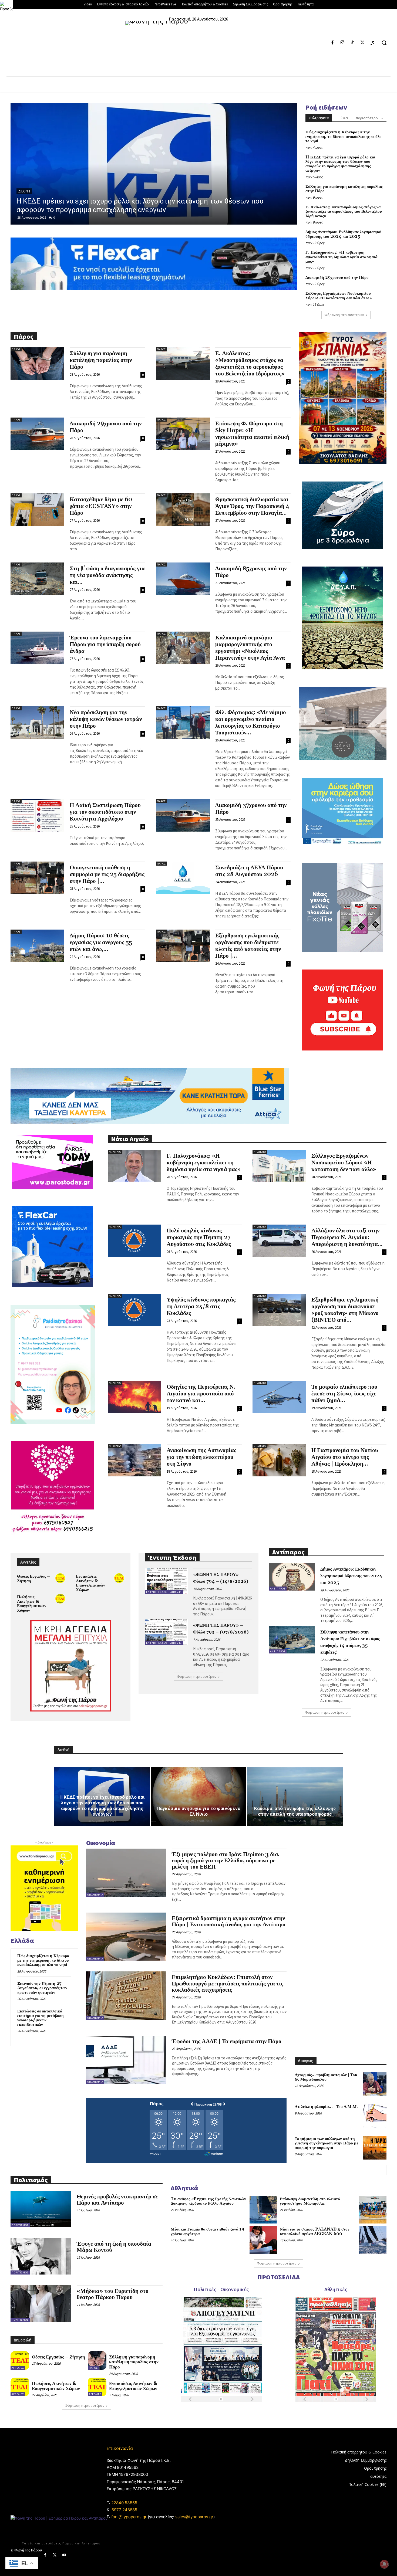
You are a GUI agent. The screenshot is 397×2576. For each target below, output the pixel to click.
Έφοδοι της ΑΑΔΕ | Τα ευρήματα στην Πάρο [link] (227, 2042)
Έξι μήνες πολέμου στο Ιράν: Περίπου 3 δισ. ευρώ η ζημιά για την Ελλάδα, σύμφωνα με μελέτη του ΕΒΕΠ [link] (226, 1861)
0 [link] (55, 217)
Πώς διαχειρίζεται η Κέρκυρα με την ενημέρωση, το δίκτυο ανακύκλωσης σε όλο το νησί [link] (344, 137)
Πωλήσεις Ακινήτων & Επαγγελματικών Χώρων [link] (32, 1604)
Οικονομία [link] (95, 1895)
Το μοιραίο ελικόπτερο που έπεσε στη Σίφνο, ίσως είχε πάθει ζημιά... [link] (344, 1394)
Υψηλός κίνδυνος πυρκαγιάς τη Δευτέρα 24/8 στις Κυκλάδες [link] (201, 1307)
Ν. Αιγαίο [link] (115, 1152)
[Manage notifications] (384, 2564)
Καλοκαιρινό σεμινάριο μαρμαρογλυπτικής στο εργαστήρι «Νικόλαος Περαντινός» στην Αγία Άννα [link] (250, 648)
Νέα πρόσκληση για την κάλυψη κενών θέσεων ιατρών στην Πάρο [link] (106, 719)
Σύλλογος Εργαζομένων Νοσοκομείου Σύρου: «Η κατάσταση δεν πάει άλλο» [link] (339, 296)
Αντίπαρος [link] (278, 1589)
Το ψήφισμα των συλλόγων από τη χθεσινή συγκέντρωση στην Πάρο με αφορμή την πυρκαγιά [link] (326, 2143)
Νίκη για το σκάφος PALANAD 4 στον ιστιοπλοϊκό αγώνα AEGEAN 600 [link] (315, 2232)
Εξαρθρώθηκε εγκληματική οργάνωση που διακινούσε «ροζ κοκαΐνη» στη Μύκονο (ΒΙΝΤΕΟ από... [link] (345, 1310)
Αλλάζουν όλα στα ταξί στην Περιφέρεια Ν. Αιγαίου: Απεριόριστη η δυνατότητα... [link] (347, 1238)
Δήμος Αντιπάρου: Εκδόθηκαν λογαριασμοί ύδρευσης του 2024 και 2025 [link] (344, 234)
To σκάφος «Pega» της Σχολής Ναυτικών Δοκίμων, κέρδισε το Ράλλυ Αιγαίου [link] (208, 2201)
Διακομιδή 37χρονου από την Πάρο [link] (251, 809)
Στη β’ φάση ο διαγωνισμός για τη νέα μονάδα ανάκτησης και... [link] (107, 575)
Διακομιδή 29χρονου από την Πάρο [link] (337, 278)
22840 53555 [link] (124, 2503)
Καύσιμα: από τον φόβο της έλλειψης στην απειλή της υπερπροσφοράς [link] (295, 1811)
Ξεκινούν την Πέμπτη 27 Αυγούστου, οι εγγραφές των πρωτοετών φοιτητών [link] (42, 1988)
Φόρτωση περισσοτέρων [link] (344, 315)
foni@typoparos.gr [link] (129, 2517)
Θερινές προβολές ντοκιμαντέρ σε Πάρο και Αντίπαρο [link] (117, 2200)
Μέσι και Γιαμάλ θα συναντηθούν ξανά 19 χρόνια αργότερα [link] (207, 2232)
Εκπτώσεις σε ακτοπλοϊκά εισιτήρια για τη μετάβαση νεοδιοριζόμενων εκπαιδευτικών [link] (41, 2018)
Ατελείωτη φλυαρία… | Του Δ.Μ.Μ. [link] (326, 2107)
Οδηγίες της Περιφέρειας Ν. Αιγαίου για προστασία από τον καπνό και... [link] (201, 1394)
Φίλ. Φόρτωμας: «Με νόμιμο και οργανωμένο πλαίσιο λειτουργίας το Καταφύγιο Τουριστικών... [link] (251, 723)
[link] (6, 6)
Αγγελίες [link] (18, 2368)
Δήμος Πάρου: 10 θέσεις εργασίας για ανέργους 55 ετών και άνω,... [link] (101, 943)
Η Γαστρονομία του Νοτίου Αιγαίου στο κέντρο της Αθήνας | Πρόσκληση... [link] (345, 1457)
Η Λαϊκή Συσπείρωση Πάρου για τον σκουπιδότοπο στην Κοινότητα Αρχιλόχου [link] (105, 812)
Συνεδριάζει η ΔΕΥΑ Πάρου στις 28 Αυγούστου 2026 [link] (249, 871)
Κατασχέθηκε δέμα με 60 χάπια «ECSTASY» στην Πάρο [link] (101, 506)
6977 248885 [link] (124, 2510)
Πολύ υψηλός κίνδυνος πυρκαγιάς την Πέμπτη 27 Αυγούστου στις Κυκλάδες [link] (199, 1238)
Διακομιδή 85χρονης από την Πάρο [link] (251, 572)
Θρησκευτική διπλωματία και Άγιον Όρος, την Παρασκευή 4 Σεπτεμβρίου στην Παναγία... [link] (252, 506)
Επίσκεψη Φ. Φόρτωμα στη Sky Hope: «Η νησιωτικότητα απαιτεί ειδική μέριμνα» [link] (252, 434)
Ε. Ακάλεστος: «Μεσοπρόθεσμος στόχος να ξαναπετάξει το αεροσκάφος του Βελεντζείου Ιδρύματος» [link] (344, 212)
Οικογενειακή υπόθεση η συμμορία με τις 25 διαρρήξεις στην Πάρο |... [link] (107, 875)
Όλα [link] (345, 118)
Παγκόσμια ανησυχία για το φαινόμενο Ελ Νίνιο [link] (198, 1811)
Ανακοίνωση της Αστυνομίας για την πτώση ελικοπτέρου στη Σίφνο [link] (201, 1457)
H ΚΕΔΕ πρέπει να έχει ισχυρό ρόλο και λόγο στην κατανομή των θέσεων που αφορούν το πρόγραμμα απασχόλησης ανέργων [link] (340, 164)
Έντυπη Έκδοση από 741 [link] (164, 1592)
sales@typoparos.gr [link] (194, 2517)
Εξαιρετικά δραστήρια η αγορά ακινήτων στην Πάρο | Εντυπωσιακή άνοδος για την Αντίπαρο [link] (229, 1922)
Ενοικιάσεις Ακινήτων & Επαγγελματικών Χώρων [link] (90, 1583)
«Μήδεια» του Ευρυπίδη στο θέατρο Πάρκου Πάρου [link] (113, 2294)
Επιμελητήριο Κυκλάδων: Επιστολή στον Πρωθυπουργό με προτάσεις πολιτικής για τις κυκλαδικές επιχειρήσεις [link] (228, 1984)
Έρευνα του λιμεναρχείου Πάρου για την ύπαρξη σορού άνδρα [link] (105, 645)
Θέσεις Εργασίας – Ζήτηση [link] (33, 1579)
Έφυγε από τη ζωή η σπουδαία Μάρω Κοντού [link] (114, 2247)
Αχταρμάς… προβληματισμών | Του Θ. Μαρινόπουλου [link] (326, 2077)
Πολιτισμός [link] (20, 2225)
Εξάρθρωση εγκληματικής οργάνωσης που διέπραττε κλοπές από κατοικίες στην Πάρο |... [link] (248, 946)
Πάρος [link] (24, 191)
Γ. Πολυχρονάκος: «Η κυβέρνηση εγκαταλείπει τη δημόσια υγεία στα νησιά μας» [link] (341, 257)
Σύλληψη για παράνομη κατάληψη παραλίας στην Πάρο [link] (344, 189)
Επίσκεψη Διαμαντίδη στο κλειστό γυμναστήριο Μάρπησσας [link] (310, 2201)
